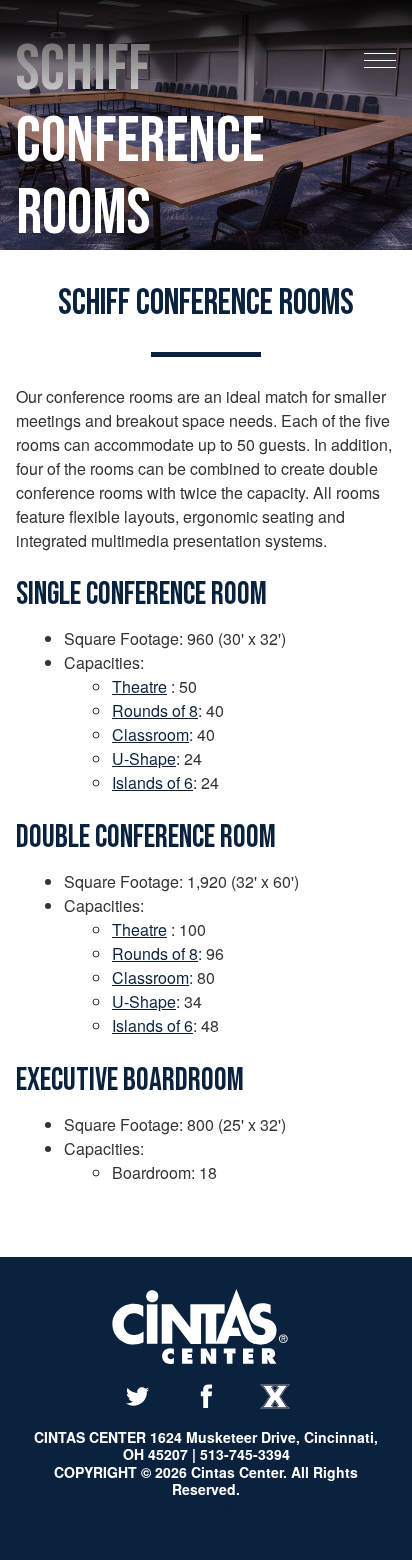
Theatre (139, 686)
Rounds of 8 (155, 710)
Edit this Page (206, 1507)
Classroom (150, 734)
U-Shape (144, 758)
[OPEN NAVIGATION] (380, 62)
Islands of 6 (152, 782)
